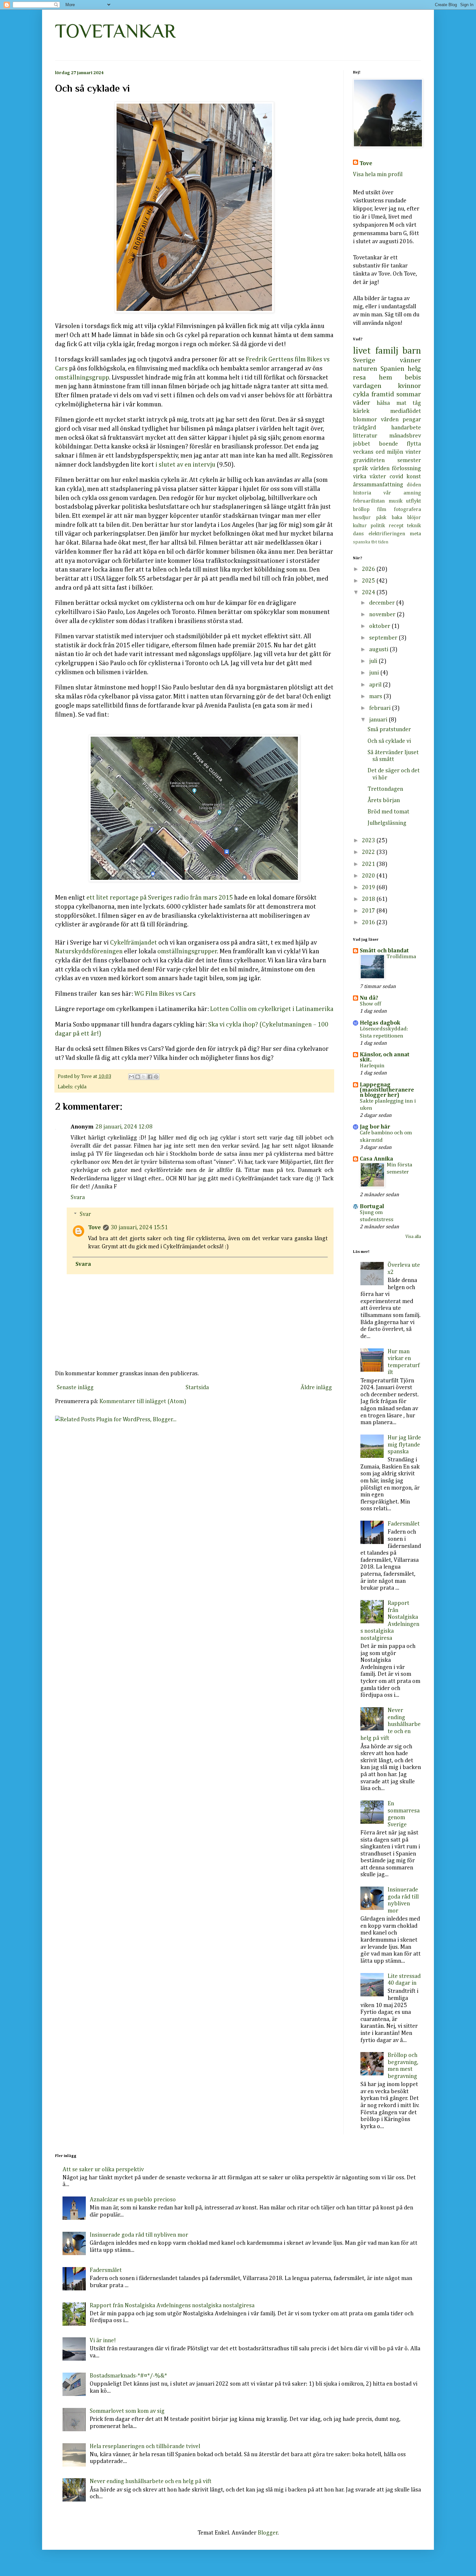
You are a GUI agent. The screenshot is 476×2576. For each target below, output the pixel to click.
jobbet (362, 444)
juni (375, 673)
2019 (369, 888)
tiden (383, 542)
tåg (417, 403)
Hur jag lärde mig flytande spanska (404, 1445)
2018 (369, 899)
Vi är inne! (103, 2341)
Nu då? (369, 998)
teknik (414, 526)
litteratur (365, 436)
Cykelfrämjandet (134, 943)
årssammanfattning (378, 485)
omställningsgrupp (82, 378)
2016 (369, 923)
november (383, 615)
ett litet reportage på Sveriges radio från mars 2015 (160, 898)
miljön (395, 452)
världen (380, 469)
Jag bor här (375, 1127)
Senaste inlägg (75, 1388)
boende (388, 444)
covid (396, 477)
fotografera (407, 510)
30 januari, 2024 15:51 (139, 1228)
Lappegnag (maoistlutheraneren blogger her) (387, 1090)
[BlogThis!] (138, 1077)
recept (396, 526)
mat (401, 403)
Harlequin (372, 1066)
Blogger (268, 2533)
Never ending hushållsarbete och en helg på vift (391, 1724)
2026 (369, 569)
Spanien (392, 369)
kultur (360, 526)
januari (379, 720)
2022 (369, 852)
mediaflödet (406, 411)
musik (396, 501)
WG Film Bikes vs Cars (165, 994)
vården (390, 420)
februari (380, 708)
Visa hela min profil (378, 175)
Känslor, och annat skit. (385, 1057)
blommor (365, 420)
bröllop (361, 510)
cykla (80, 1087)
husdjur (362, 518)
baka (397, 518)
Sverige (364, 360)
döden (414, 485)
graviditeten (369, 460)
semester (409, 460)
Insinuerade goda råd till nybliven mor (139, 2235)
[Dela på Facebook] (150, 1077)
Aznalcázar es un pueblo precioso (133, 2200)
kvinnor (409, 386)
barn (412, 351)
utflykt (414, 501)
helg (414, 369)
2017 (369, 911)
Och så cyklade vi (389, 741)
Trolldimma (401, 957)
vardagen (367, 386)
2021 (369, 864)
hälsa (383, 403)
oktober (380, 626)
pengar (412, 420)
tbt (374, 542)
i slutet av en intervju (185, 465)
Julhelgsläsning (387, 823)
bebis (413, 378)
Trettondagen (385, 789)
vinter (413, 452)
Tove (95, 1228)
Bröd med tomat (388, 812)
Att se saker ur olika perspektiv (103, 2170)
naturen (365, 369)
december (383, 603)
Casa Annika (376, 1159)
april (376, 685)
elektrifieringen (387, 534)
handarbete (406, 428)
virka (360, 477)
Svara (78, 1197)
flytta (414, 444)
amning (412, 493)
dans (358, 534)
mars (376, 697)
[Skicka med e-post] (131, 1077)
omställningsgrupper (187, 952)
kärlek (361, 411)
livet (362, 351)
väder (362, 403)
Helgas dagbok (380, 1023)
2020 (369, 876)
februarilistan (369, 501)
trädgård (364, 428)
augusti (379, 650)
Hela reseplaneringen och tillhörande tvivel (145, 2446)
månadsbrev (405, 436)
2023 (369, 841)
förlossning (406, 469)
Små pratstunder (389, 730)
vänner (410, 360)
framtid (383, 394)
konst (414, 477)
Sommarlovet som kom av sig (127, 2411)
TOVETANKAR (115, 31)
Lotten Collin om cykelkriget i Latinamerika (271, 1009)
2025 (369, 581)
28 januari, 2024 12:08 (124, 1127)
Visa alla (413, 1237)
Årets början (384, 800)
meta (415, 534)
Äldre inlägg (316, 1388)
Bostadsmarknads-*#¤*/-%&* (128, 2376)
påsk (381, 518)
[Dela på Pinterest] (156, 1077)
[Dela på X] (144, 1077)
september (384, 638)
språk (360, 469)
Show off (370, 1004)
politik (378, 526)
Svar (85, 1214)
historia (362, 493)
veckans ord (369, 452)
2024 (369, 593)
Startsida (197, 1388)
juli (374, 661)
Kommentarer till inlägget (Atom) (143, 1401)
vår (387, 493)
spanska (362, 542)
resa (359, 378)
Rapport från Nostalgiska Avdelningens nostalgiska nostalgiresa (172, 2306)
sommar (409, 394)
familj (387, 351)
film (382, 510)
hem (385, 378)
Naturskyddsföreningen (89, 952)
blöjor (414, 518)
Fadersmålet (404, 1524)
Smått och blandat (384, 951)
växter (378, 477)
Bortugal (372, 1207)
